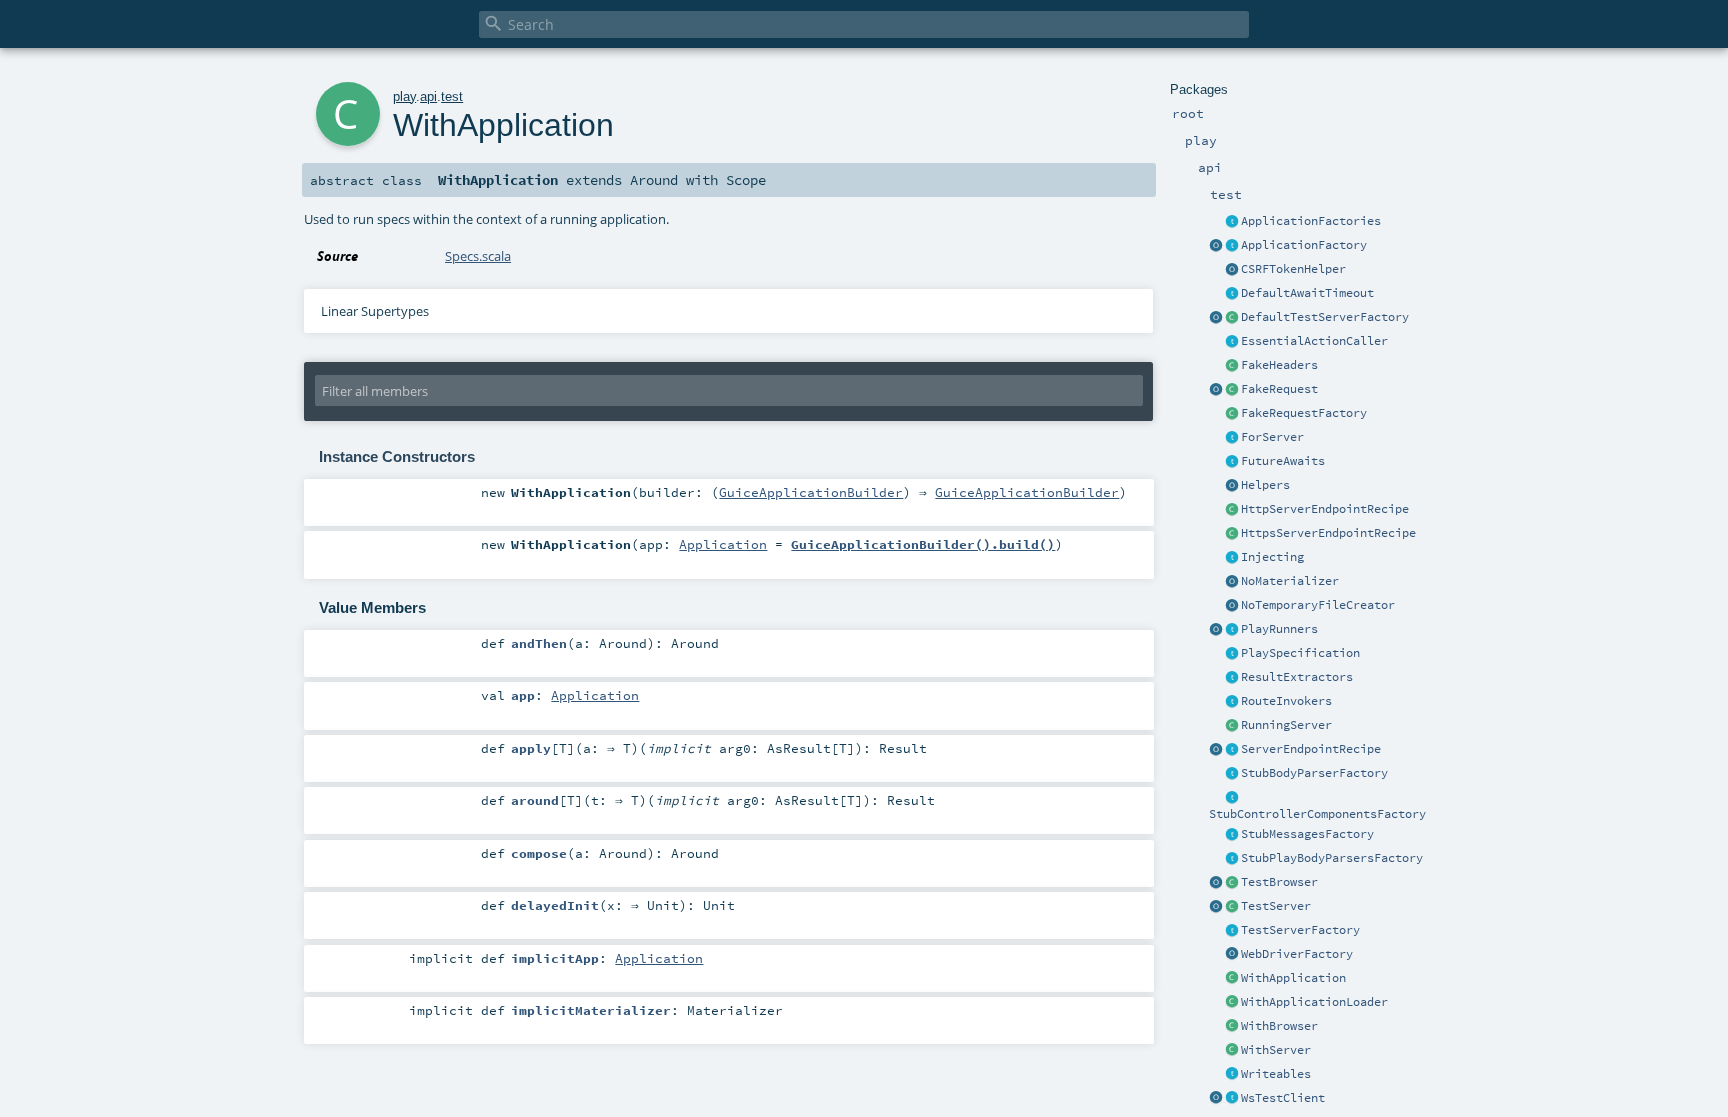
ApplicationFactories (1311, 221)
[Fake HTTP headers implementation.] (1232, 366)
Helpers (1265, 485)
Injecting (1272, 557)
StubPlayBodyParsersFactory (1332, 858)
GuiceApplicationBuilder (811, 492)
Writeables (1276, 1074)
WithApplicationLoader (1314, 1002)
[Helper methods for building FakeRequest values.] (1232, 414)
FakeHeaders (1279, 365)
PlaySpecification (1300, 653)
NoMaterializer (1290, 581)
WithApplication (1293, 978)
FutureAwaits (1283, 461)
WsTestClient (1283, 1098)
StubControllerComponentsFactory (1317, 814)
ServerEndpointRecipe (1311, 749)
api (428, 96)
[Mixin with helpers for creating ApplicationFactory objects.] (1232, 222)
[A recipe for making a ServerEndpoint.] (1232, 750)
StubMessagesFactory (1307, 834)
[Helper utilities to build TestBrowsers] (1216, 883)
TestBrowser (1279, 882)
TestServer (1276, 906)
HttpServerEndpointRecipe (1325, 509)
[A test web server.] (1232, 907)
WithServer (1276, 1050)
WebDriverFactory (1297, 954)
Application (723, 544)
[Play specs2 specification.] (1232, 654)
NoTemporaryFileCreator (1318, 605)
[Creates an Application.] (1232, 246)
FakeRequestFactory (1304, 413)
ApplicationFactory (1304, 245)
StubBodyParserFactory (1314, 773)
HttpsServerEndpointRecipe (1328, 533)
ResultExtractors (1297, 677)
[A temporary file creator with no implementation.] (1232, 606)
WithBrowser (1279, 1026)
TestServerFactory (1300, 930)
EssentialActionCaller (1314, 341)
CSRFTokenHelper (1293, 269)
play (404, 96)
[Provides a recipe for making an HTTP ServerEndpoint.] (1232, 510)
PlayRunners (1279, 629)
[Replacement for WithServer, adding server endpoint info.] (1232, 438)
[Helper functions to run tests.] (1232, 630)
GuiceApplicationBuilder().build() (923, 544)
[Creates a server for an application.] (1232, 931)
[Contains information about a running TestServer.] (1232, 726)
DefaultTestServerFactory (1325, 317)
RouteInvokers (1286, 701)
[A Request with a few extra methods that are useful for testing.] (1232, 390)
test (452, 96)
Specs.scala (478, 256)
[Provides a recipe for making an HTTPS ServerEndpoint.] (1232, 534)
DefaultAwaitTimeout (1307, 293)
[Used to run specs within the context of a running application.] (1232, 979)
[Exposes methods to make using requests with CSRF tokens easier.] (1232, 270)
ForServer (1272, 437)
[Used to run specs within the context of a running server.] (1232, 1051)
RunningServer (1286, 725)
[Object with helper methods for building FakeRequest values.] (1216, 390)
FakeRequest (1279, 389)
